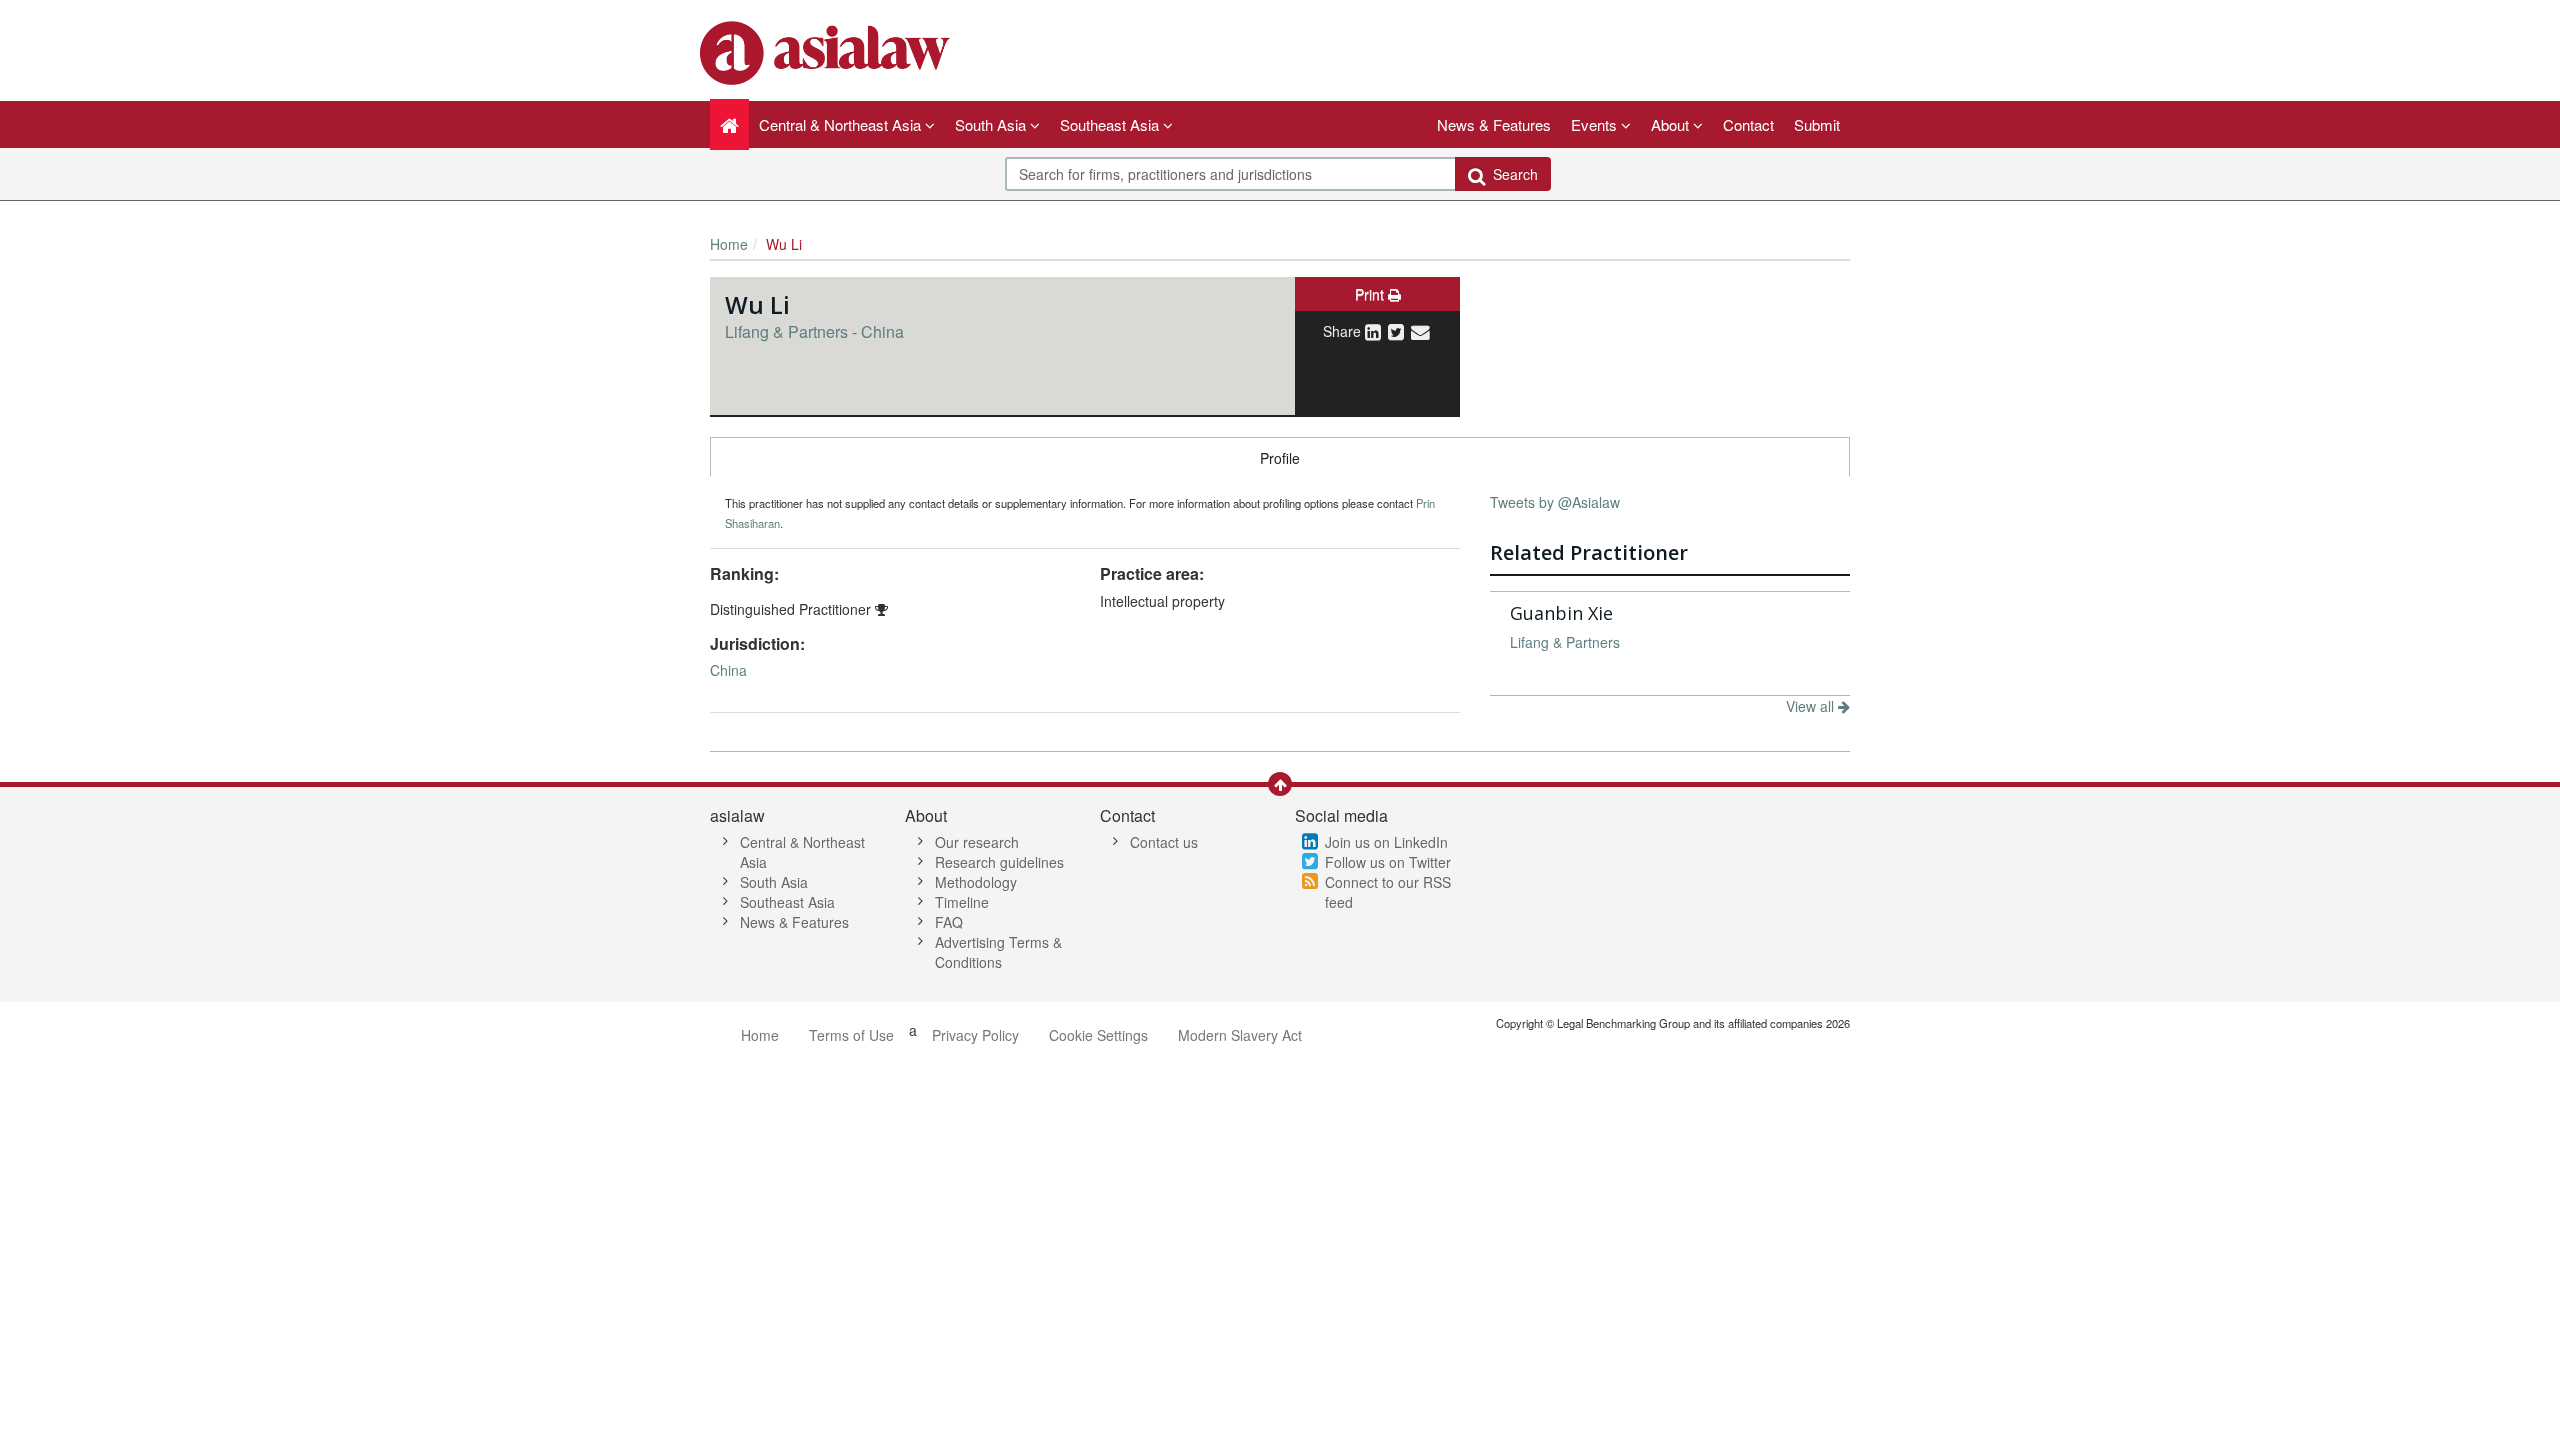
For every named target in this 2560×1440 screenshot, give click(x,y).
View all (1812, 706)
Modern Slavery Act (1240, 1035)
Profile (1280, 458)
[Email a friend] (1420, 331)
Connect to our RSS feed (1388, 892)
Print (1371, 294)
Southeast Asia (787, 902)
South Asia (774, 882)
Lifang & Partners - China (814, 331)
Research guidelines (999, 862)
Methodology (976, 882)
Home (729, 244)
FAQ (949, 922)
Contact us (1164, 842)
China (728, 670)
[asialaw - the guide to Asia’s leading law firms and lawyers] (827, 51)
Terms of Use (851, 1035)
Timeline (962, 902)
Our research (977, 842)
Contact (1748, 124)
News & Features (1494, 124)
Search (1511, 174)
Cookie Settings (1098, 1035)
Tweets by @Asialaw (1555, 502)
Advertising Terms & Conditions (998, 952)
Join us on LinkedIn (1386, 842)
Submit (1817, 124)
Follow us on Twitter (1388, 862)
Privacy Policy (975, 1035)
